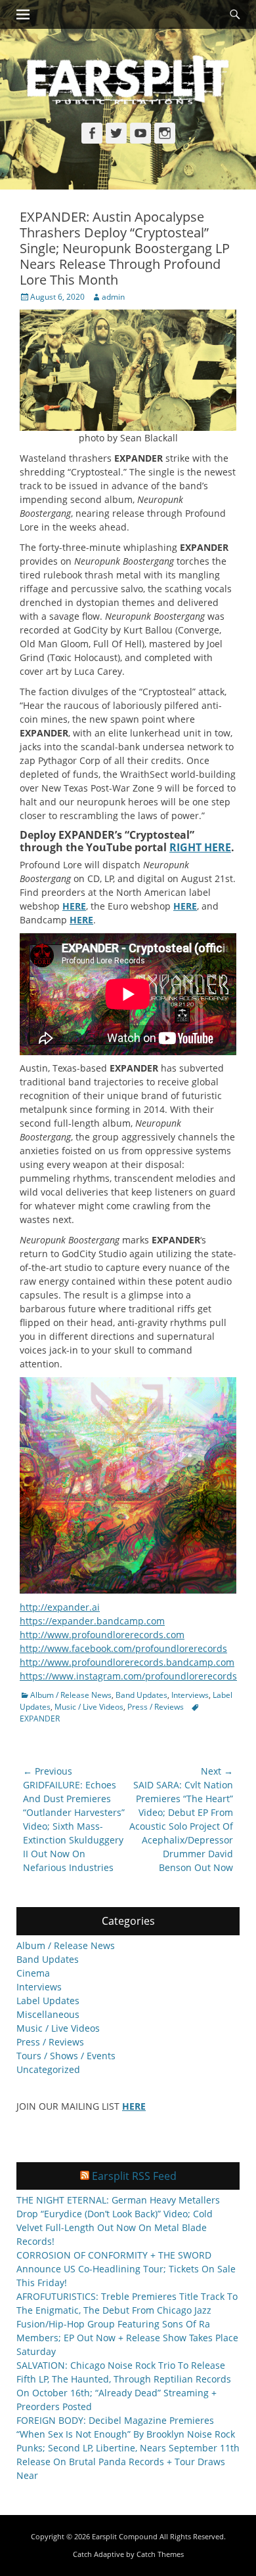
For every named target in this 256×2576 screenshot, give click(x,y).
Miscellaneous (48, 2014)
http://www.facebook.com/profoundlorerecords (123, 1648)
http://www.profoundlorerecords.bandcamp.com (127, 1662)
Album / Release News (71, 1695)
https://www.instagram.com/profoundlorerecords (128, 1676)
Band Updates (141, 1695)
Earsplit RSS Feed (134, 2176)
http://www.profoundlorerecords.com (102, 1635)
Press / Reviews (156, 1707)
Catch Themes (160, 2554)
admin (113, 297)
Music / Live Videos (89, 1707)
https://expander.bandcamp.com (92, 1621)
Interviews (190, 1695)
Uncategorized (48, 2069)
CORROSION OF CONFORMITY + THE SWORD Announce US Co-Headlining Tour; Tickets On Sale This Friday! (126, 2269)
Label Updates (48, 2001)
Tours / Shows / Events (66, 2056)
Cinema (33, 1973)
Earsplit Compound (125, 2536)
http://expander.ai (60, 1607)
